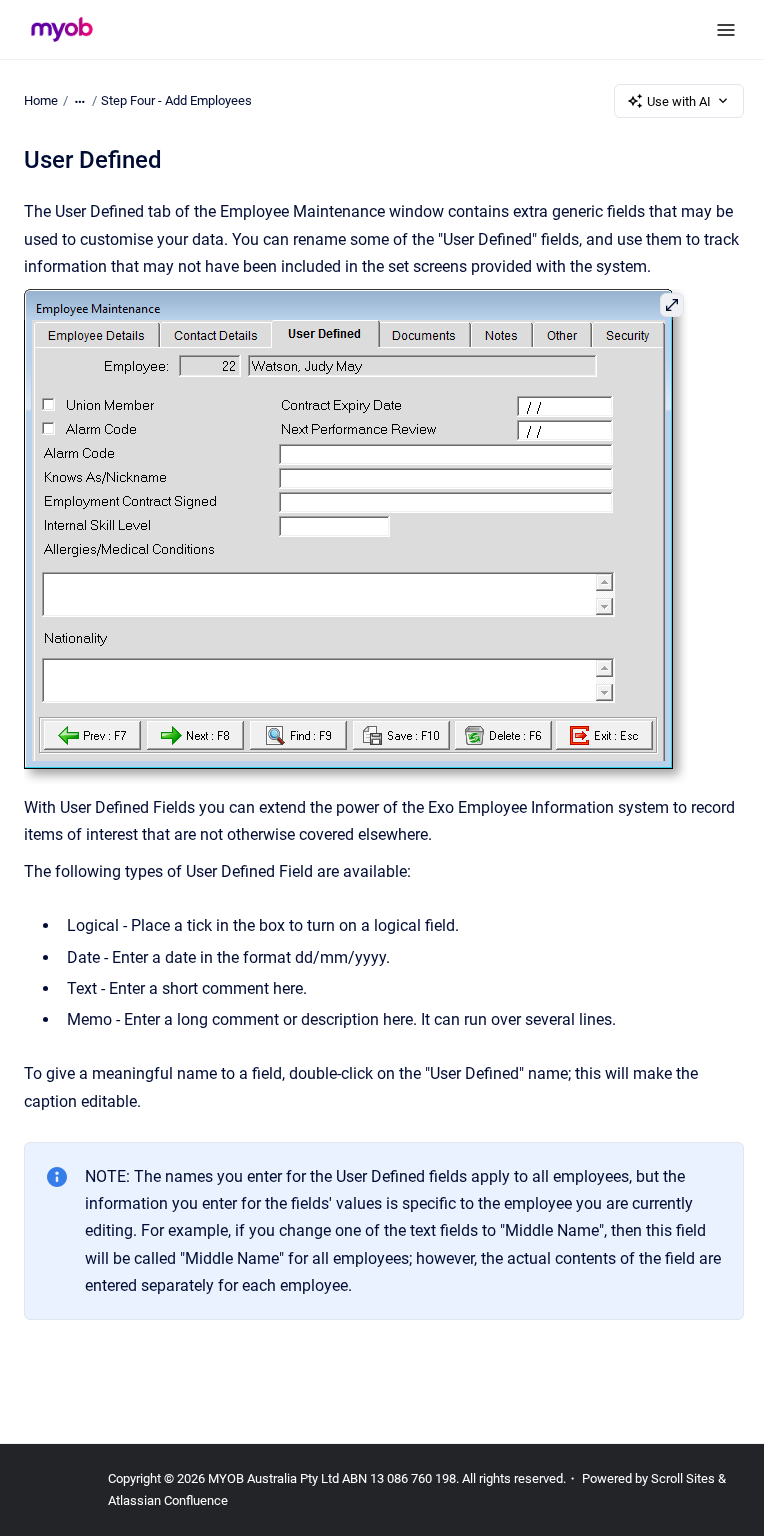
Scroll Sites (683, 1478)
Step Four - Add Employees (176, 100)
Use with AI (679, 101)
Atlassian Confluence (168, 1500)
